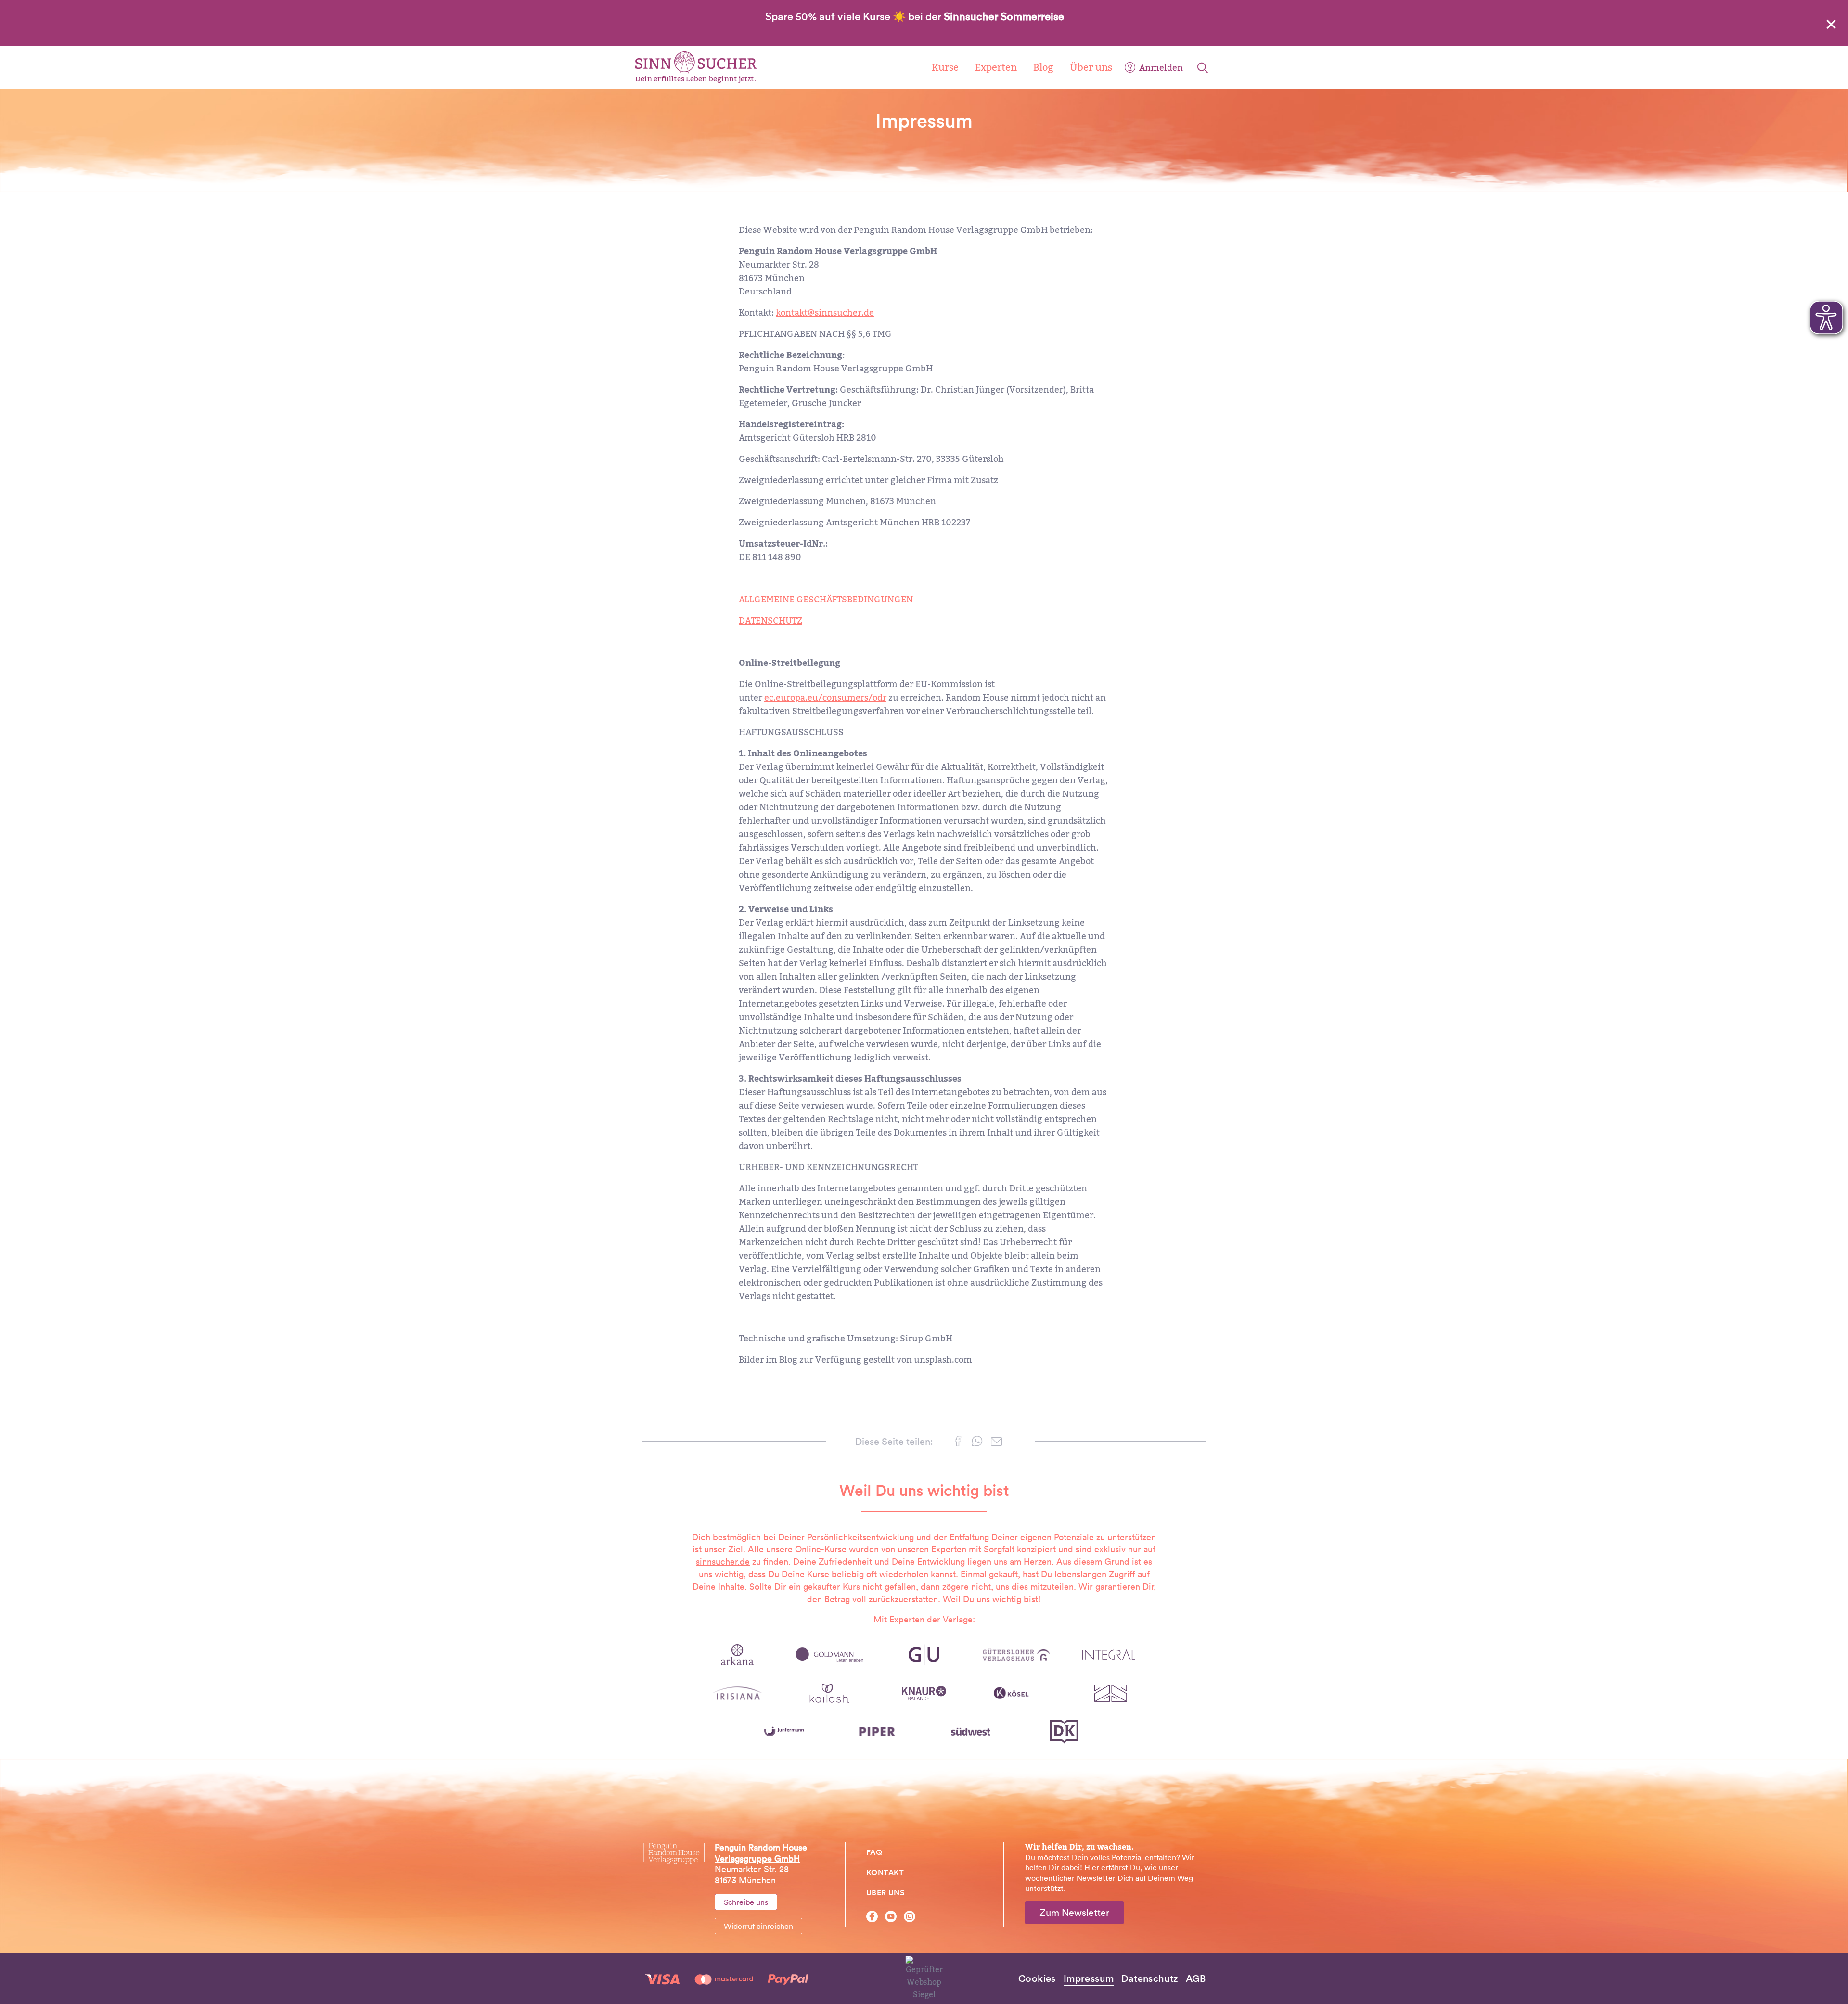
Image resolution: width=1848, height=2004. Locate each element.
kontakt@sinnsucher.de (825, 313)
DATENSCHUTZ (770, 621)
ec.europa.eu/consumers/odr (825, 698)
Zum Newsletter (1074, 1913)
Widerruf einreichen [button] (758, 1926)
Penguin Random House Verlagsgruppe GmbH (761, 1853)
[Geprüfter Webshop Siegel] (924, 1978)
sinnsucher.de (723, 1562)
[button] (958, 1443)
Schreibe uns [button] (746, 1902)
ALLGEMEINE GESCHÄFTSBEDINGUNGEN (826, 600)
